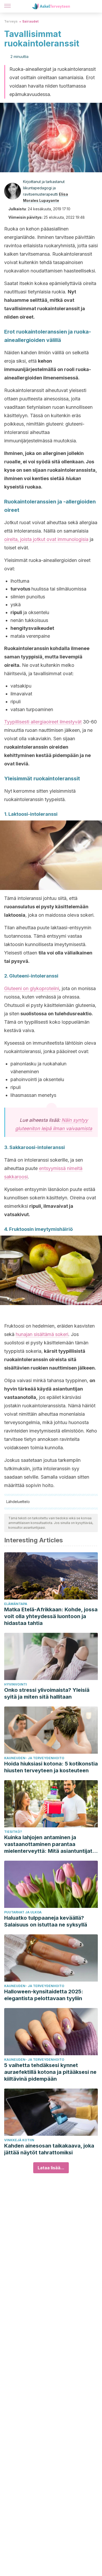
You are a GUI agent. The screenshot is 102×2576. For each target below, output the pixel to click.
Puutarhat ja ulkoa (23, 1912)
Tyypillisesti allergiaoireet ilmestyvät (43, 722)
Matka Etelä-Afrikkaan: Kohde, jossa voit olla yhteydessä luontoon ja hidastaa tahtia (51, 1616)
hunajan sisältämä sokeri (42, 1334)
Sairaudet (30, 21)
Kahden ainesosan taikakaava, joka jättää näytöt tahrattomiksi (49, 2149)
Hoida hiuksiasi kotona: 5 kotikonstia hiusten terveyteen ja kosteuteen (51, 1767)
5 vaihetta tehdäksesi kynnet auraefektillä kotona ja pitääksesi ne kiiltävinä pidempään (50, 2072)
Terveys (11, 21)
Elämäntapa (16, 1604)
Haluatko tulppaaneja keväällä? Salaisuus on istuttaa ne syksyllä (46, 1921)
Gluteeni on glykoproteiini (32, 988)
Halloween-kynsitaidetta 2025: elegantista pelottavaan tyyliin (44, 1995)
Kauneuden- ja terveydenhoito (34, 1758)
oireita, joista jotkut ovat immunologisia (46, 539)
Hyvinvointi (16, 1684)
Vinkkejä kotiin (19, 2140)
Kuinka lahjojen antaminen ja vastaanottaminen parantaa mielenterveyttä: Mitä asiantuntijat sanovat (48, 1844)
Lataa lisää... (51, 2168)
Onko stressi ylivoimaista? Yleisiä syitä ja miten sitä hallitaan (47, 1693)
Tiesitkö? (13, 1832)
